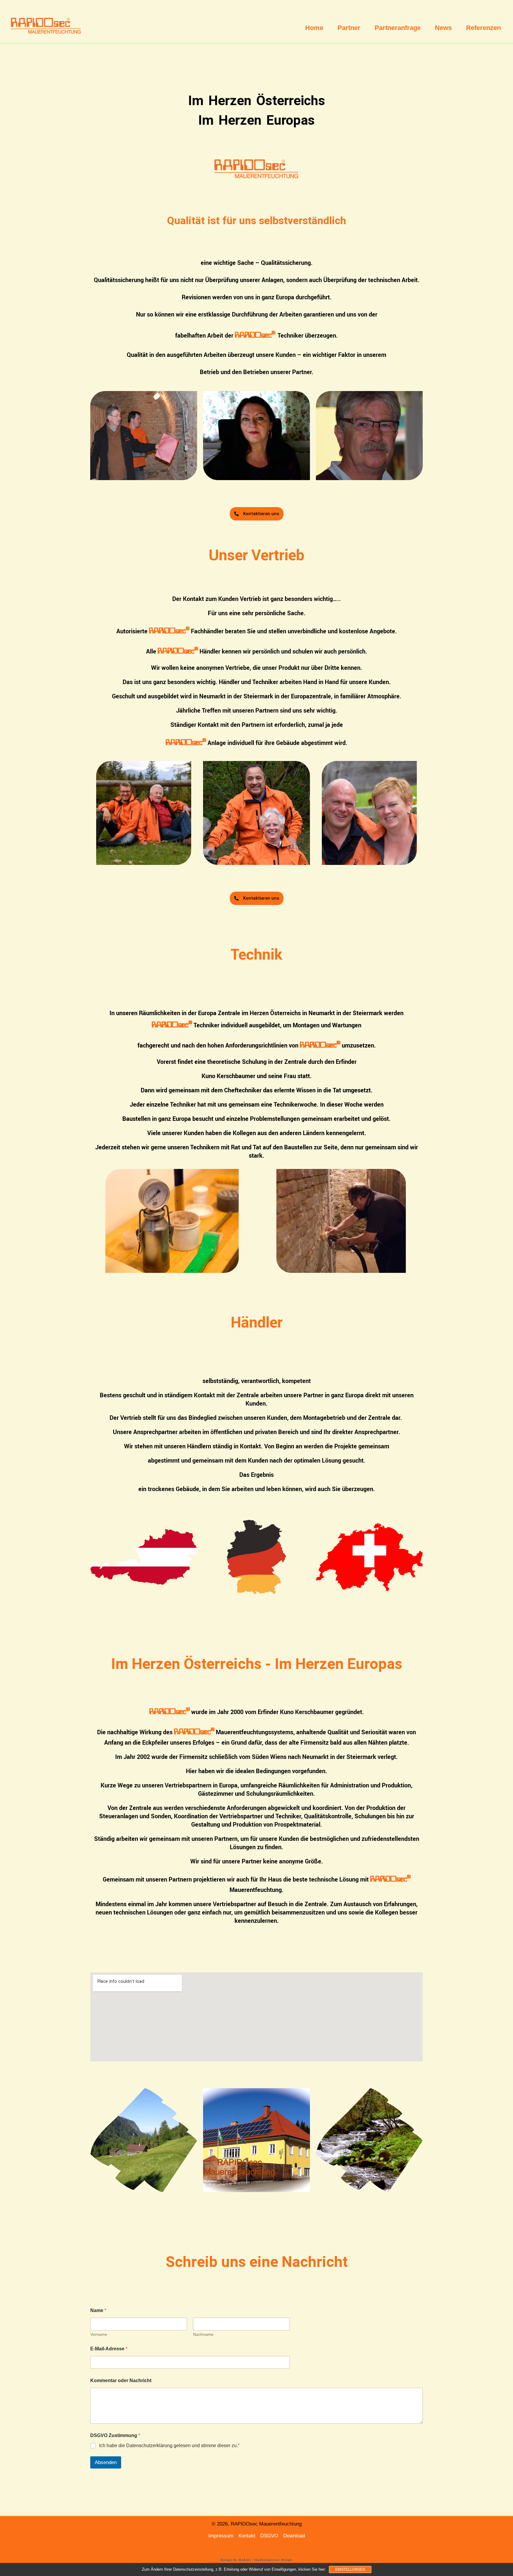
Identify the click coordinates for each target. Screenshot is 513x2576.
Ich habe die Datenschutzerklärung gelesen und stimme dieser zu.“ (169, 2446)
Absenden (106, 2462)
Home (314, 28)
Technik (256, 954)
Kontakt (247, 2536)
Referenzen (483, 28)
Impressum (221, 2536)
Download (294, 2536)
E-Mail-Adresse (109, 2349)
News (443, 28)
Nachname (203, 2334)
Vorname (99, 2334)
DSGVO (269, 2536)
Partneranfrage (398, 28)
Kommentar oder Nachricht (121, 2380)
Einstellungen (350, 2569)
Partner (349, 28)
